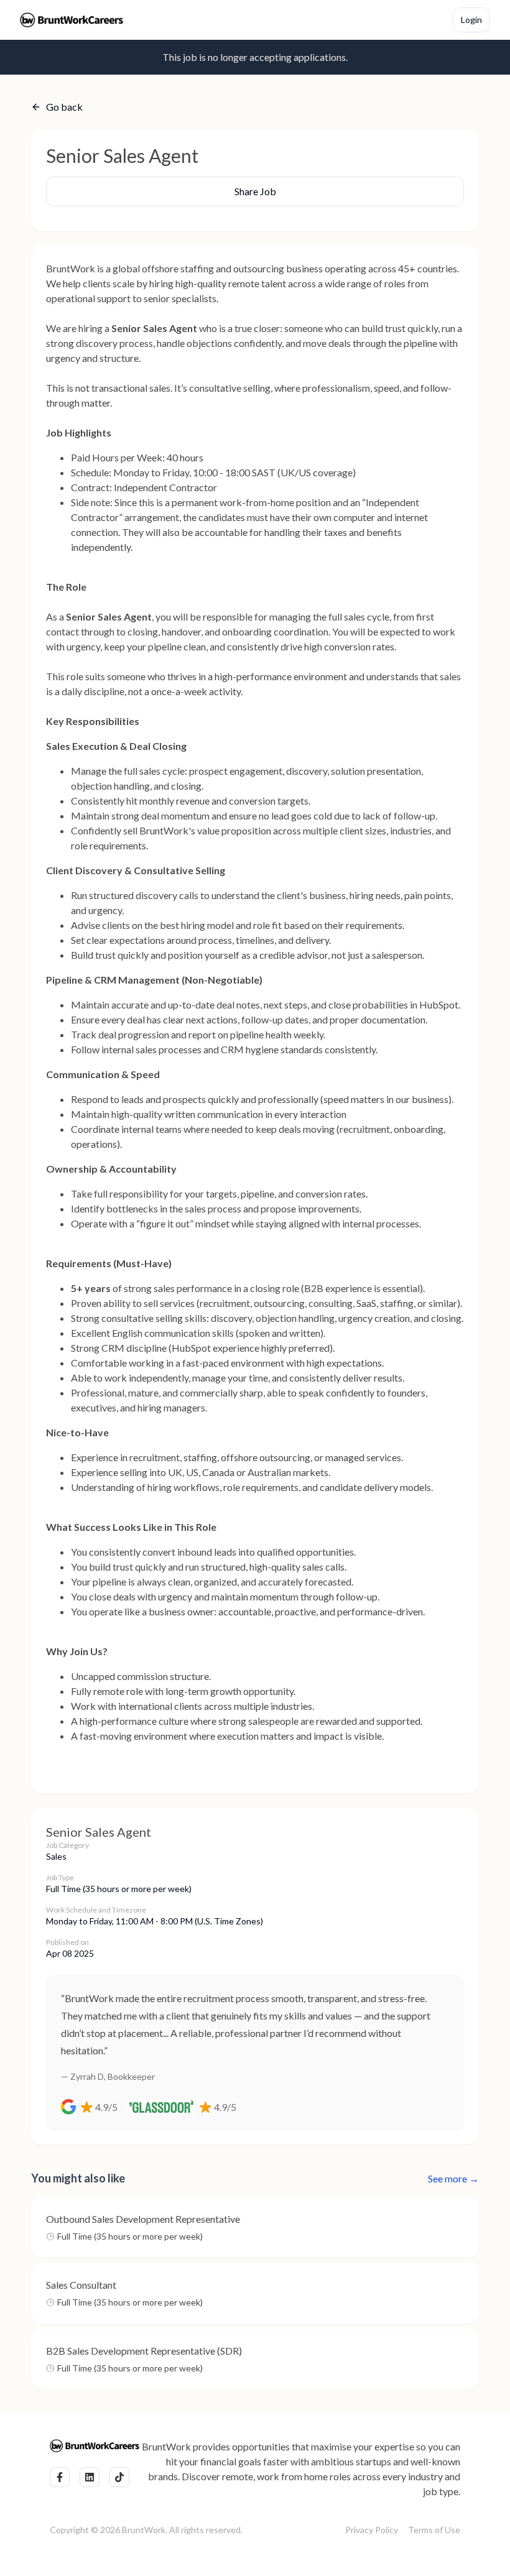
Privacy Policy (372, 2530)
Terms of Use (434, 2530)
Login (471, 20)
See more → (453, 2178)
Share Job (255, 191)
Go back (64, 107)
